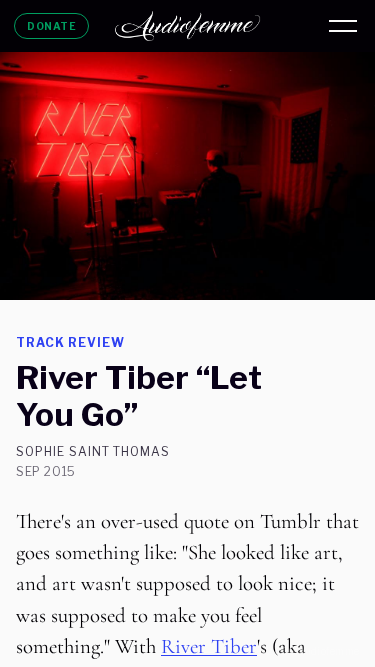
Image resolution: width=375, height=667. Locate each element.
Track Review (70, 342)
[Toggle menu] (343, 26)
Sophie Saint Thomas (93, 452)
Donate (51, 26)
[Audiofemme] (188, 26)
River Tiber (209, 646)
